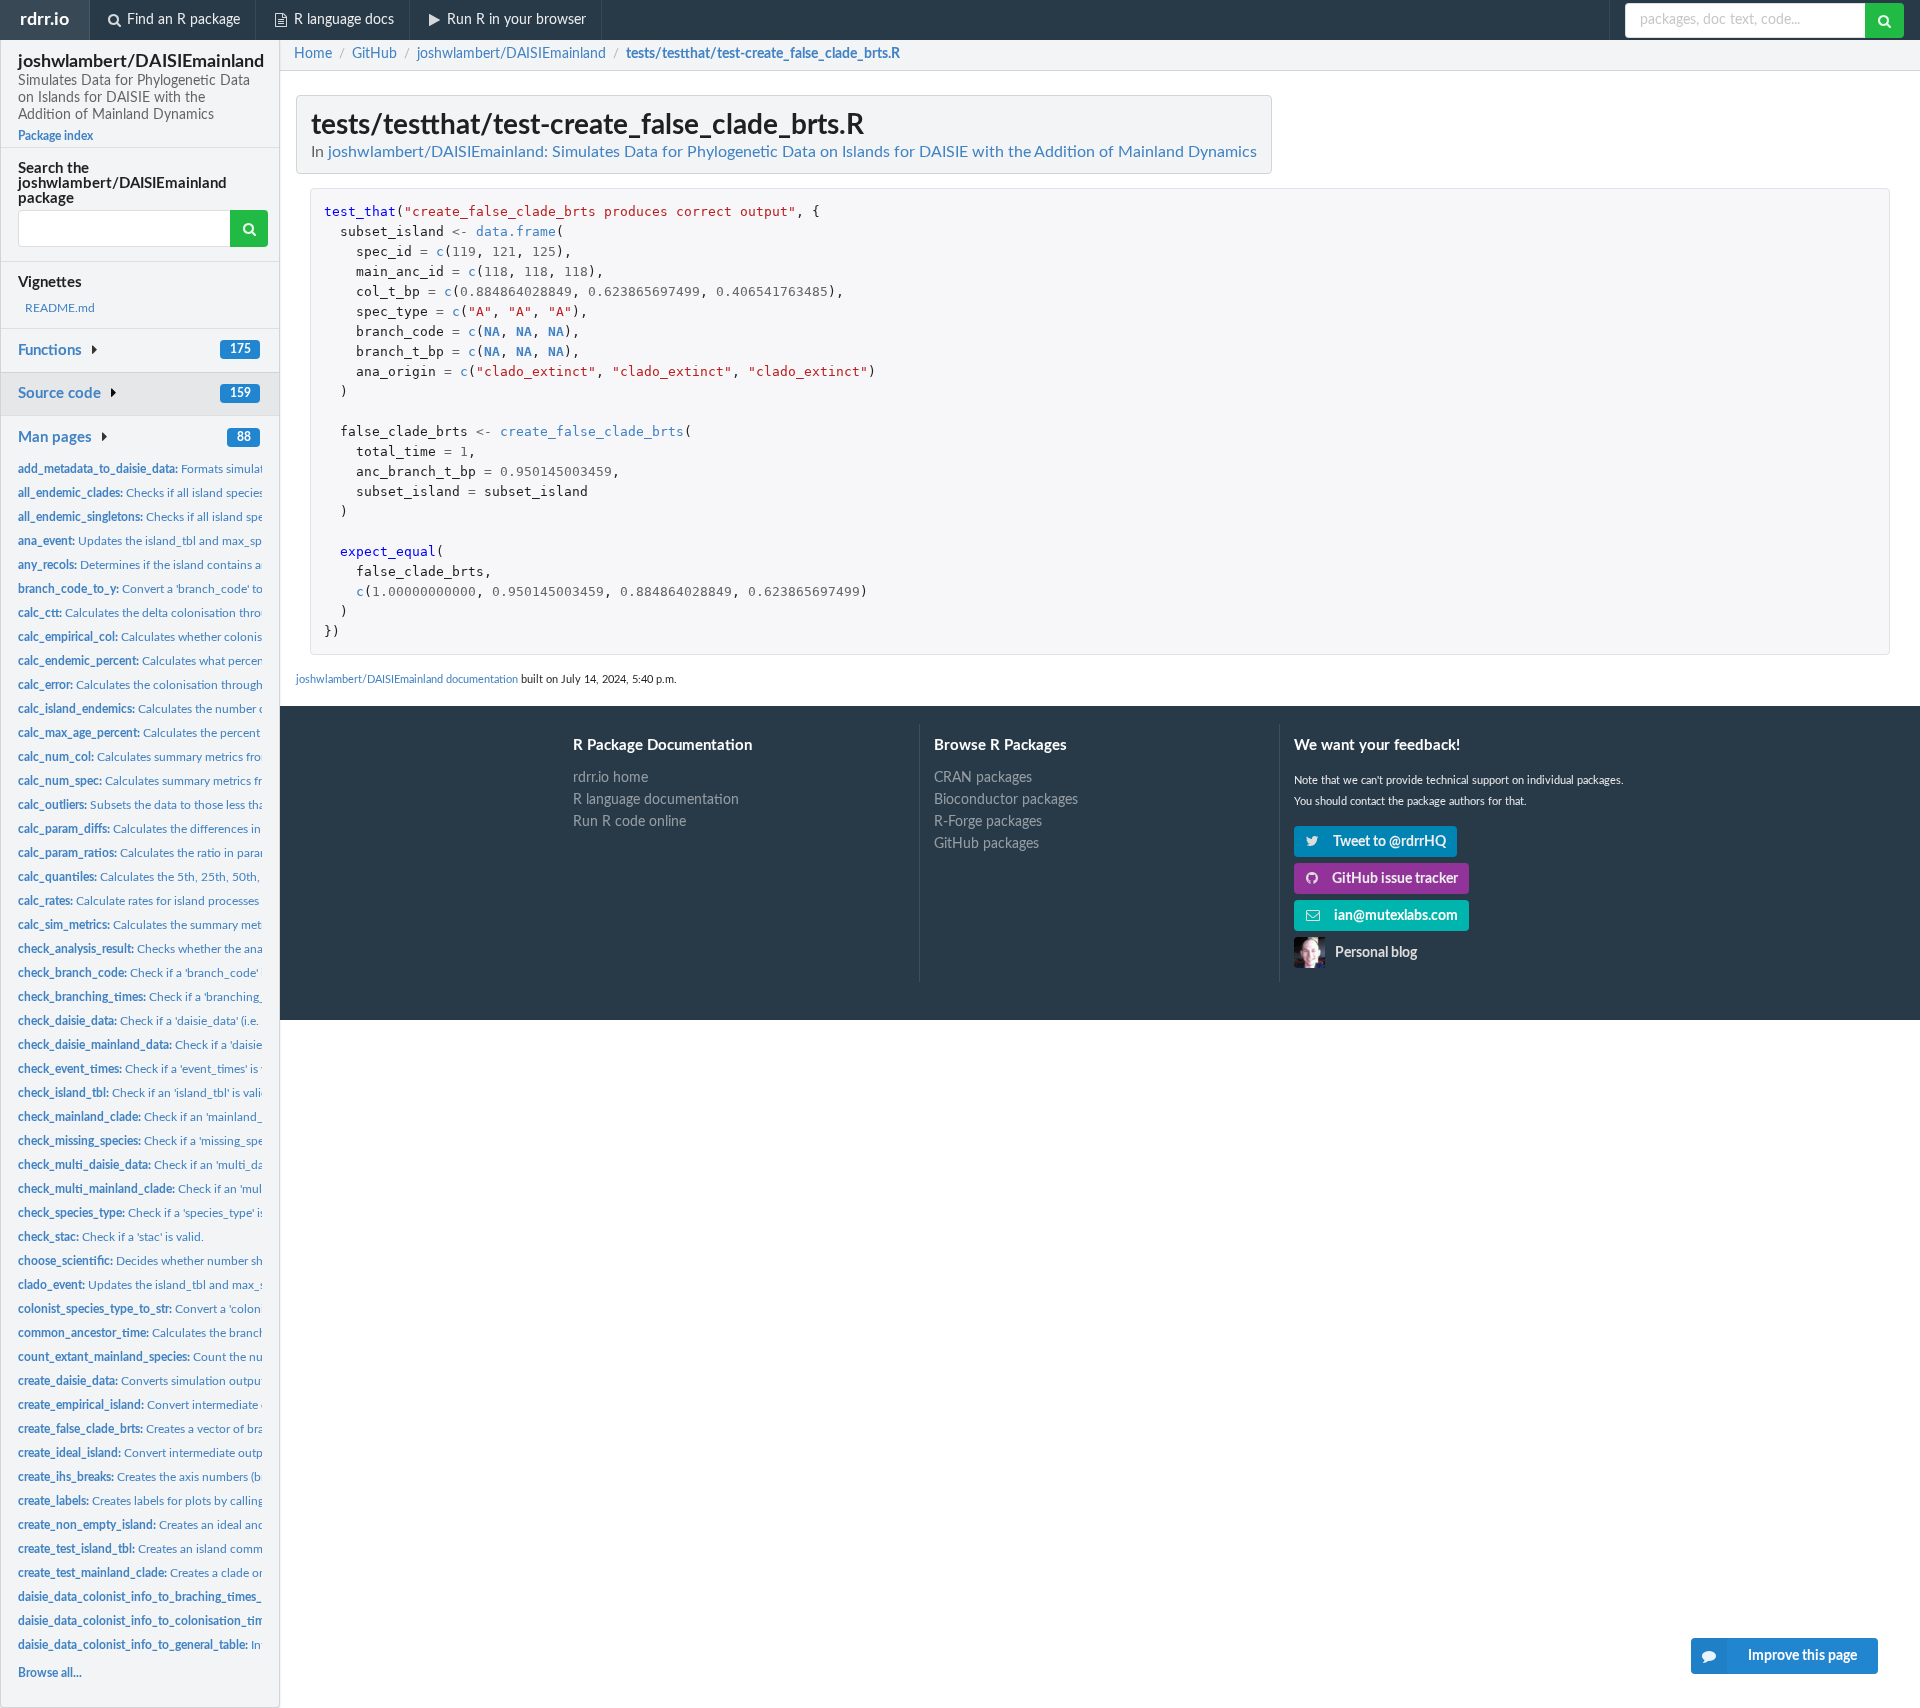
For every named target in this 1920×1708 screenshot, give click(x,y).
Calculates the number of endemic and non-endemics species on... (252, 709)
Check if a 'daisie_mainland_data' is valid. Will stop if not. (246, 1045)
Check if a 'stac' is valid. (111, 1237)
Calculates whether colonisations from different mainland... (224, 637)
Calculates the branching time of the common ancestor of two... (252, 1333)
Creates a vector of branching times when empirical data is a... (243, 1429)
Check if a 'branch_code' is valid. (159, 973)
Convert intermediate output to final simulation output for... (239, 1405)
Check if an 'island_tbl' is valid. (144, 1093)
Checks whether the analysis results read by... (195, 949)
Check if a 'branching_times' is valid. (177, 997)
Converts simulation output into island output (190, 1381)
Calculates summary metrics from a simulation (178, 757)
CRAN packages (983, 778)
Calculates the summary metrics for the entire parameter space (228, 925)
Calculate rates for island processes (138, 901)
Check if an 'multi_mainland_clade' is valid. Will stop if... (244, 1189)
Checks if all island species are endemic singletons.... (218, 517)
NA (492, 331)
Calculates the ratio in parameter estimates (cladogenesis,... (222, 853)
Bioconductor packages (1006, 800)
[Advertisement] (1754, 395)
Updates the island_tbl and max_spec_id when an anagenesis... (212, 541)
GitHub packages (986, 844)
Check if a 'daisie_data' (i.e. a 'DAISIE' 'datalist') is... (199, 1021)
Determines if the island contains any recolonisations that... (204, 565)
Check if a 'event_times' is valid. (153, 1069)
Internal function (200, 1597)
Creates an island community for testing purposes (207, 1549)
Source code (59, 393)
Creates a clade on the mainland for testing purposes (231, 1573)
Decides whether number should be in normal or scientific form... (237, 1261)
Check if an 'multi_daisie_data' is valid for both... (212, 1165)
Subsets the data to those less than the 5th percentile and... (209, 805)
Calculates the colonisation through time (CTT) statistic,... (196, 685)
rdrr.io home (610, 778)
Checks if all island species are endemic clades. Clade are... (224, 493)
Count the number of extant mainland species (225, 1357)
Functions (50, 350)
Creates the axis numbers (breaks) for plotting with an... (211, 1477)
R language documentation (656, 800)
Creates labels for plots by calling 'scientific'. (169, 1501)
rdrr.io (44, 19)
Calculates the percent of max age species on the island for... (238, 733)
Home (313, 54)
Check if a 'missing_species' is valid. (173, 1141)
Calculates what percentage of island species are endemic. (231, 661)
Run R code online (629, 822)
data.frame (516, 231)
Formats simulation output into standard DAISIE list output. (255, 469)
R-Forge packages (988, 822)
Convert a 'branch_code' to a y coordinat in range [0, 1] (214, 589)
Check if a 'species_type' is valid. (157, 1213)
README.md (60, 308)
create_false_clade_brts (592, 431)
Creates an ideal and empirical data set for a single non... (235, 1525)
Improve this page (1802, 1656)
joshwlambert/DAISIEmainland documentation (407, 679)
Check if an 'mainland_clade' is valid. (176, 1117)
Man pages (55, 437)
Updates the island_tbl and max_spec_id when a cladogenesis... (219, 1285)
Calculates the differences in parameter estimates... (198, 829)
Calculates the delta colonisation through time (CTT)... (182, 613)
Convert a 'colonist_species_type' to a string (210, 1309)
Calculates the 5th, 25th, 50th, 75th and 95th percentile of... (217, 877)
